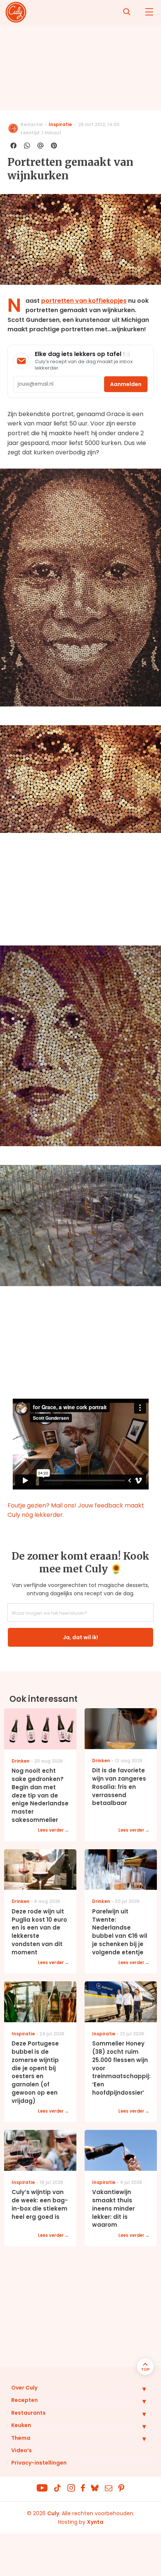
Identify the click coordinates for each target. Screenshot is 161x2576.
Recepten (25, 2400)
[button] (139, 2389)
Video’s (22, 2450)
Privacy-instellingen (39, 2463)
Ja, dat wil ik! (80, 1637)
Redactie (32, 124)
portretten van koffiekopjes (84, 301)
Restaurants (28, 2413)
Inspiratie (60, 124)
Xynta (95, 2522)
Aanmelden (126, 384)
